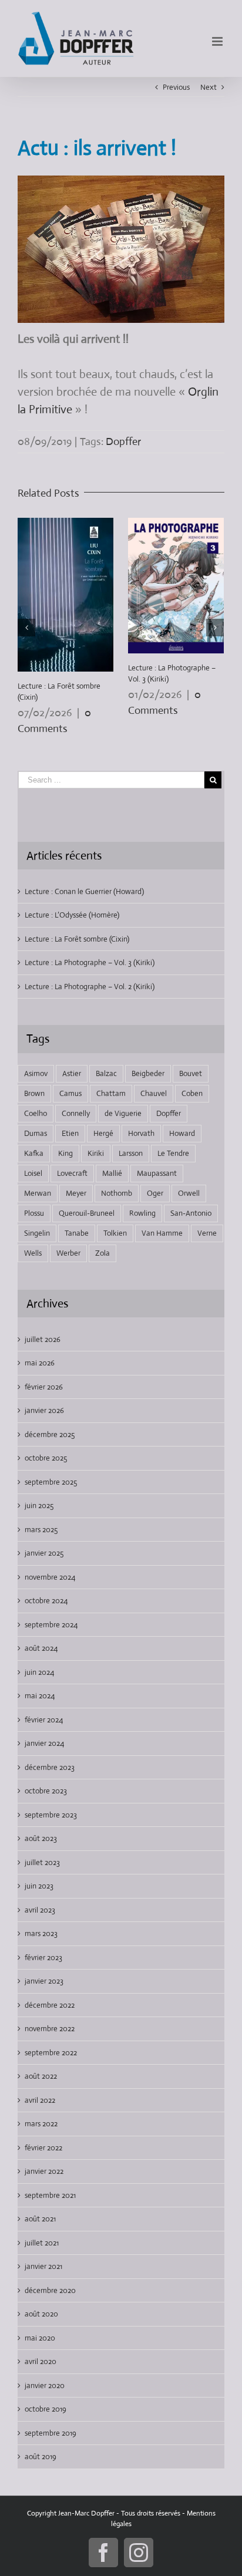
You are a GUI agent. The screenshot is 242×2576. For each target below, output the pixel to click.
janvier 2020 (45, 2386)
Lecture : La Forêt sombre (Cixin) (77, 939)
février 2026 (44, 1387)
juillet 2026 (43, 1339)
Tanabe (77, 1233)
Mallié (112, 1173)
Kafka (34, 1153)
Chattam (111, 1093)
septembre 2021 (50, 2195)
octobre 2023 (46, 1791)
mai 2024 (40, 1696)
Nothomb (117, 1193)
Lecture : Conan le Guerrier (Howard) (84, 891)
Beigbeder (148, 1073)
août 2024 (41, 1648)
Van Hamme (162, 1233)
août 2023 (41, 1838)
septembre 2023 (51, 1815)
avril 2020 (41, 2361)
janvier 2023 (44, 1981)
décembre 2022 (50, 2005)
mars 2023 (41, 1933)
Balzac (106, 1073)
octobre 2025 (46, 1458)
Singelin (37, 1233)
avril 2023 (40, 1910)
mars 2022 (41, 2124)
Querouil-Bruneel (87, 1213)
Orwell (189, 1193)
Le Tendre (173, 1153)
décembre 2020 (50, 2290)
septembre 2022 (51, 2053)
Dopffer (123, 441)
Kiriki (96, 1153)
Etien (70, 1133)
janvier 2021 (43, 2266)
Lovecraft (72, 1173)
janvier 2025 (44, 1553)
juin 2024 (39, 1672)
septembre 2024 (51, 1625)
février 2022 (43, 2148)
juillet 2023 (42, 1862)
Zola (102, 1253)
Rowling (142, 1213)
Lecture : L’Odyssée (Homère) (72, 915)
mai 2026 (40, 1363)
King (65, 1153)
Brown (34, 1093)
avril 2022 (40, 2100)
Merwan (38, 1193)
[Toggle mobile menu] (218, 41)
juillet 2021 (42, 2243)
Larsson (131, 1153)
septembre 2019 (51, 2433)
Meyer (76, 1193)
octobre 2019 (46, 2409)
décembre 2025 (50, 1434)
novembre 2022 (50, 2029)
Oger (155, 1193)
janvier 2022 (44, 2171)
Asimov (36, 1073)
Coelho (36, 1113)
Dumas (36, 1133)
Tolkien (115, 1233)
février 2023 (43, 1958)
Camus (70, 1093)
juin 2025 (39, 1506)
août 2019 (41, 2457)
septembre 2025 (51, 1482)
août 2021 (40, 2219)
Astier (72, 1073)
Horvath (141, 1133)
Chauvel (154, 1093)
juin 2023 (39, 1886)
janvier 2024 (44, 1743)
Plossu (34, 1213)
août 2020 (41, 2314)
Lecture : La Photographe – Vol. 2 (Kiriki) (90, 987)
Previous (176, 87)
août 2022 (41, 2076)
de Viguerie (123, 1113)
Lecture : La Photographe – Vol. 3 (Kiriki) (90, 962)
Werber (68, 1253)
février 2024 (44, 1720)
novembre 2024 (50, 1577)
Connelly (76, 1113)
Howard (182, 1133)
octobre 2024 (46, 1601)
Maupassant (157, 1173)
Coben (192, 1093)
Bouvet (191, 1073)
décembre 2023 (50, 1767)
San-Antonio (191, 1213)
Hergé (103, 1133)
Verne (207, 1233)
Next (209, 87)
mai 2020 (40, 2338)
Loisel (33, 1173)
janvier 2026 (44, 1410)
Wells (33, 1253)
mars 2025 (41, 1530)
